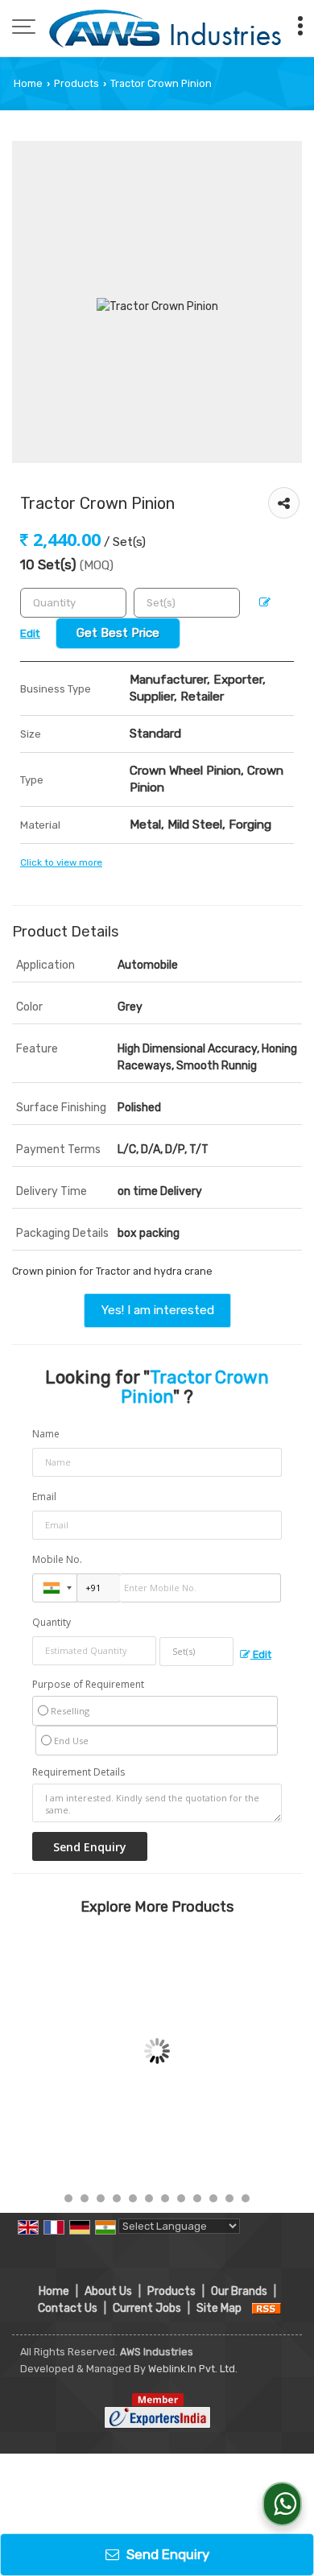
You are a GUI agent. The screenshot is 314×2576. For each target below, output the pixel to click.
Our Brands (239, 2291)
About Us (108, 2291)
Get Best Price (118, 633)
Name (46, 1434)
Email (44, 1497)
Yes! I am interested (157, 1310)
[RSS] (266, 2308)
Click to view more (61, 862)
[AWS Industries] (165, 28)
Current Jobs (147, 2308)
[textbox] (187, 603)
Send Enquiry (166, 2554)
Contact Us (68, 2308)
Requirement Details (78, 1772)
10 (213, 2198)
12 (246, 2198)
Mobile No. (57, 1559)
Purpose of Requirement (88, 1685)
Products (76, 83)
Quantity (52, 1622)
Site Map (219, 2308)
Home (28, 83)
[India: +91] (55, 1588)
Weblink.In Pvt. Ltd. (193, 2369)
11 (229, 2198)
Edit (261, 1654)
